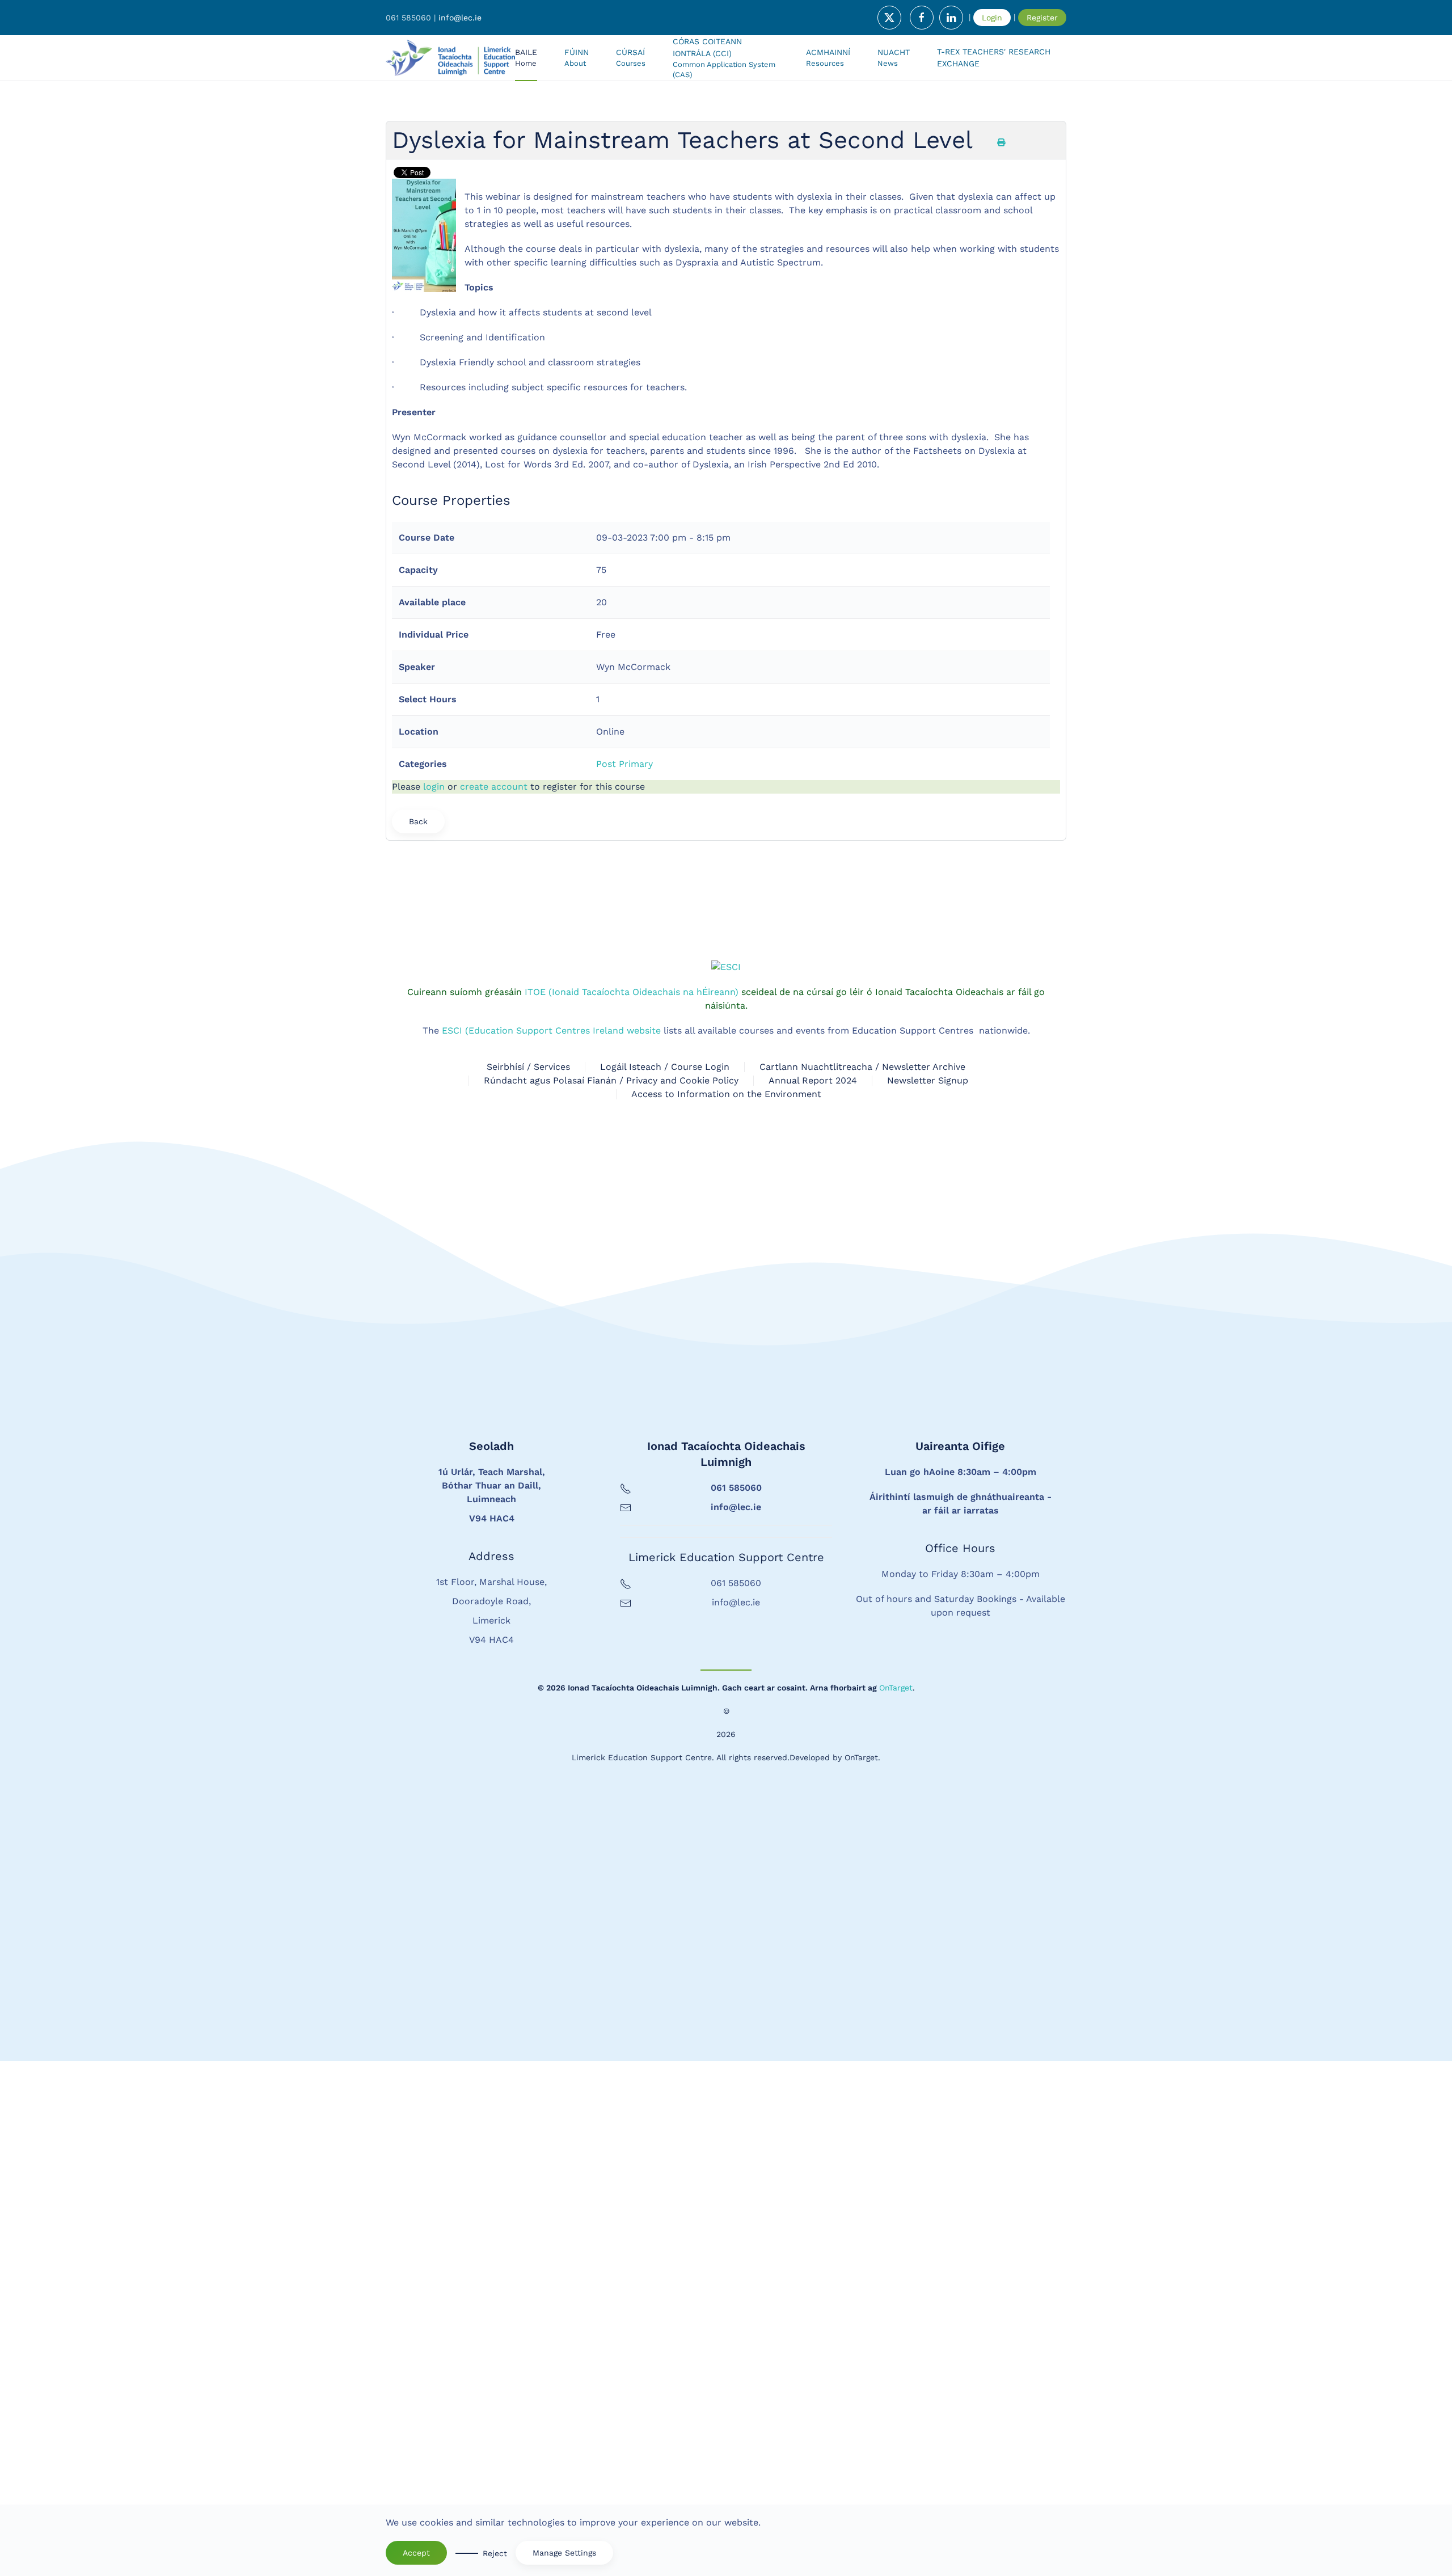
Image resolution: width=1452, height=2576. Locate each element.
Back (418, 821)
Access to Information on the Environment (726, 1609)
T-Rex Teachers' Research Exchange (994, 58)
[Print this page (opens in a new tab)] (1001, 142)
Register (1042, 18)
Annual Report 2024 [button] (813, 1595)
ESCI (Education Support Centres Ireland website (551, 1546)
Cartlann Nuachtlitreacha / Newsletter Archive (862, 1582)
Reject (495, 2553)
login (434, 787)
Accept (416, 2553)
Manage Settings (564, 2553)
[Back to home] (450, 58)
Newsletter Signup (928, 1595)
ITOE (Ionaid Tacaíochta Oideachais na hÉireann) (630, 1507)
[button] (631, 58)
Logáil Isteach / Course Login (665, 1582)
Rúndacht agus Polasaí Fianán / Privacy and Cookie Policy (611, 1595)
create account (494, 787)
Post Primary (624, 764)
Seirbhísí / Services (528, 1582)
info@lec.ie (460, 18)
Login (992, 18)
